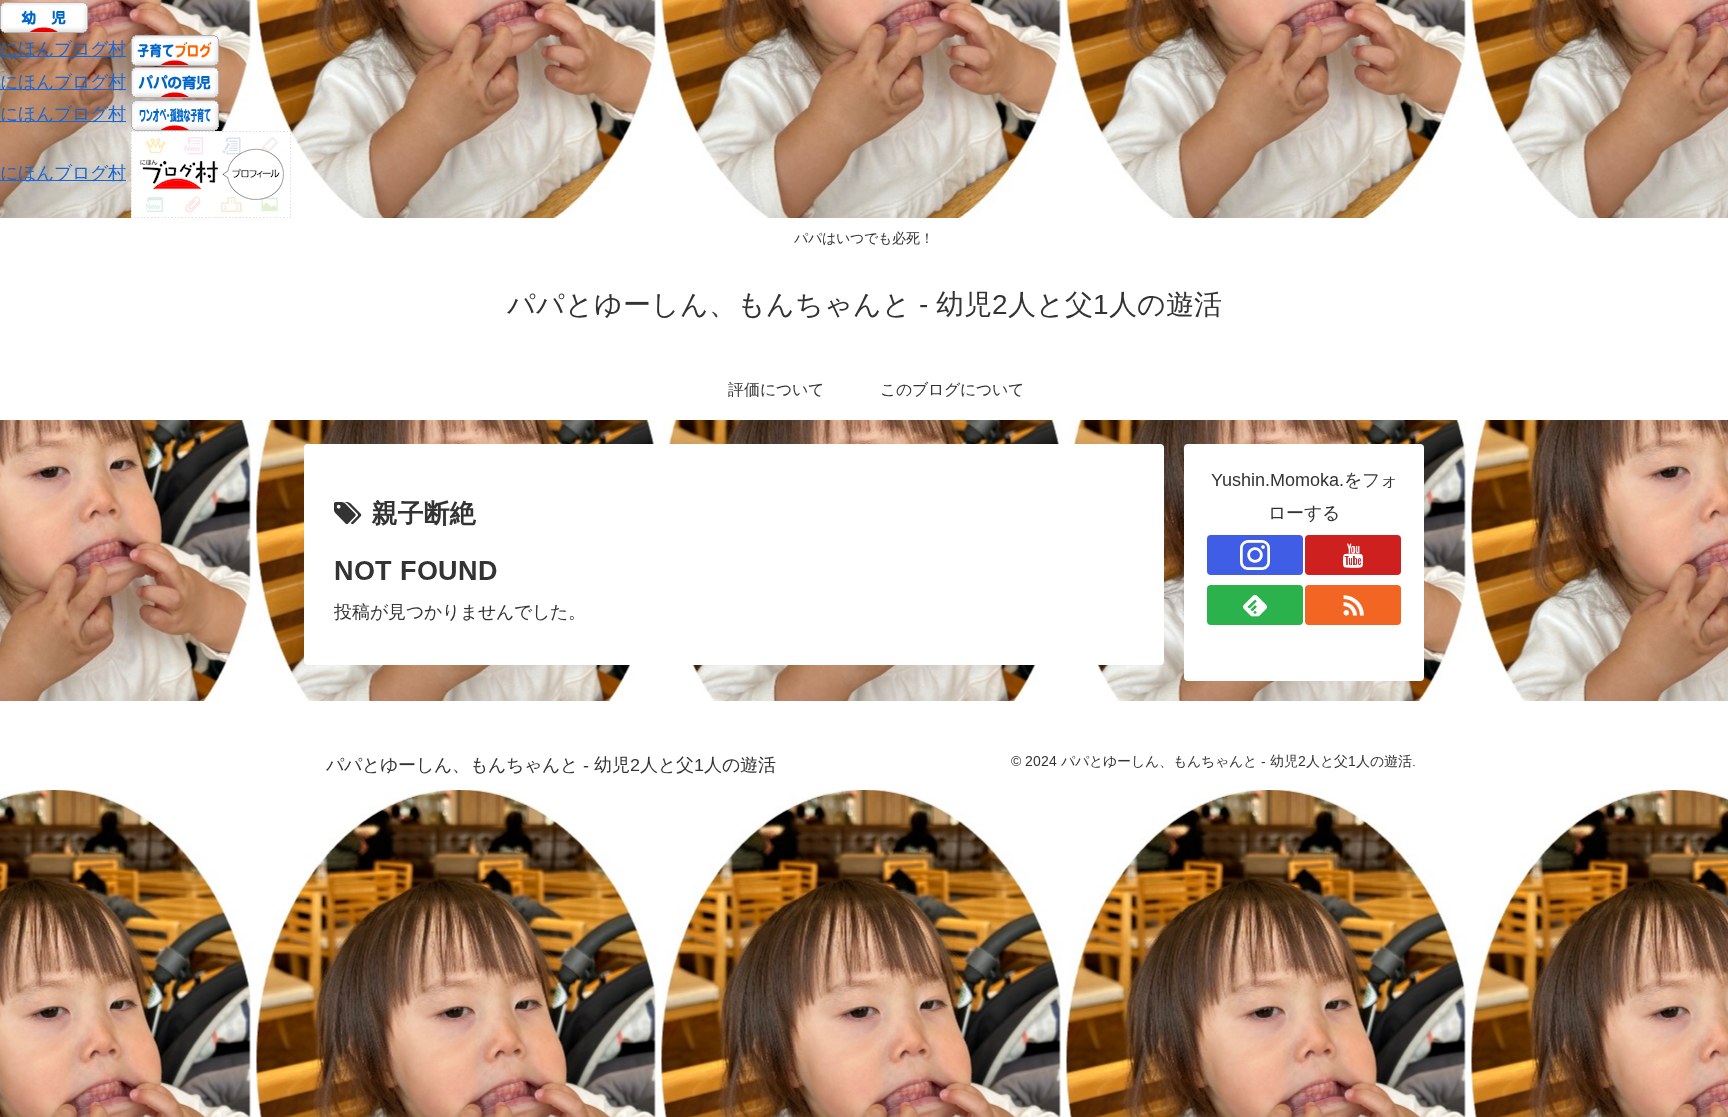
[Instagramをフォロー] (1255, 555)
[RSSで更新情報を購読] (1353, 605)
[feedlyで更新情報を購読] (1255, 605)
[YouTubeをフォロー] (1353, 555)
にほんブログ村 (63, 49)
